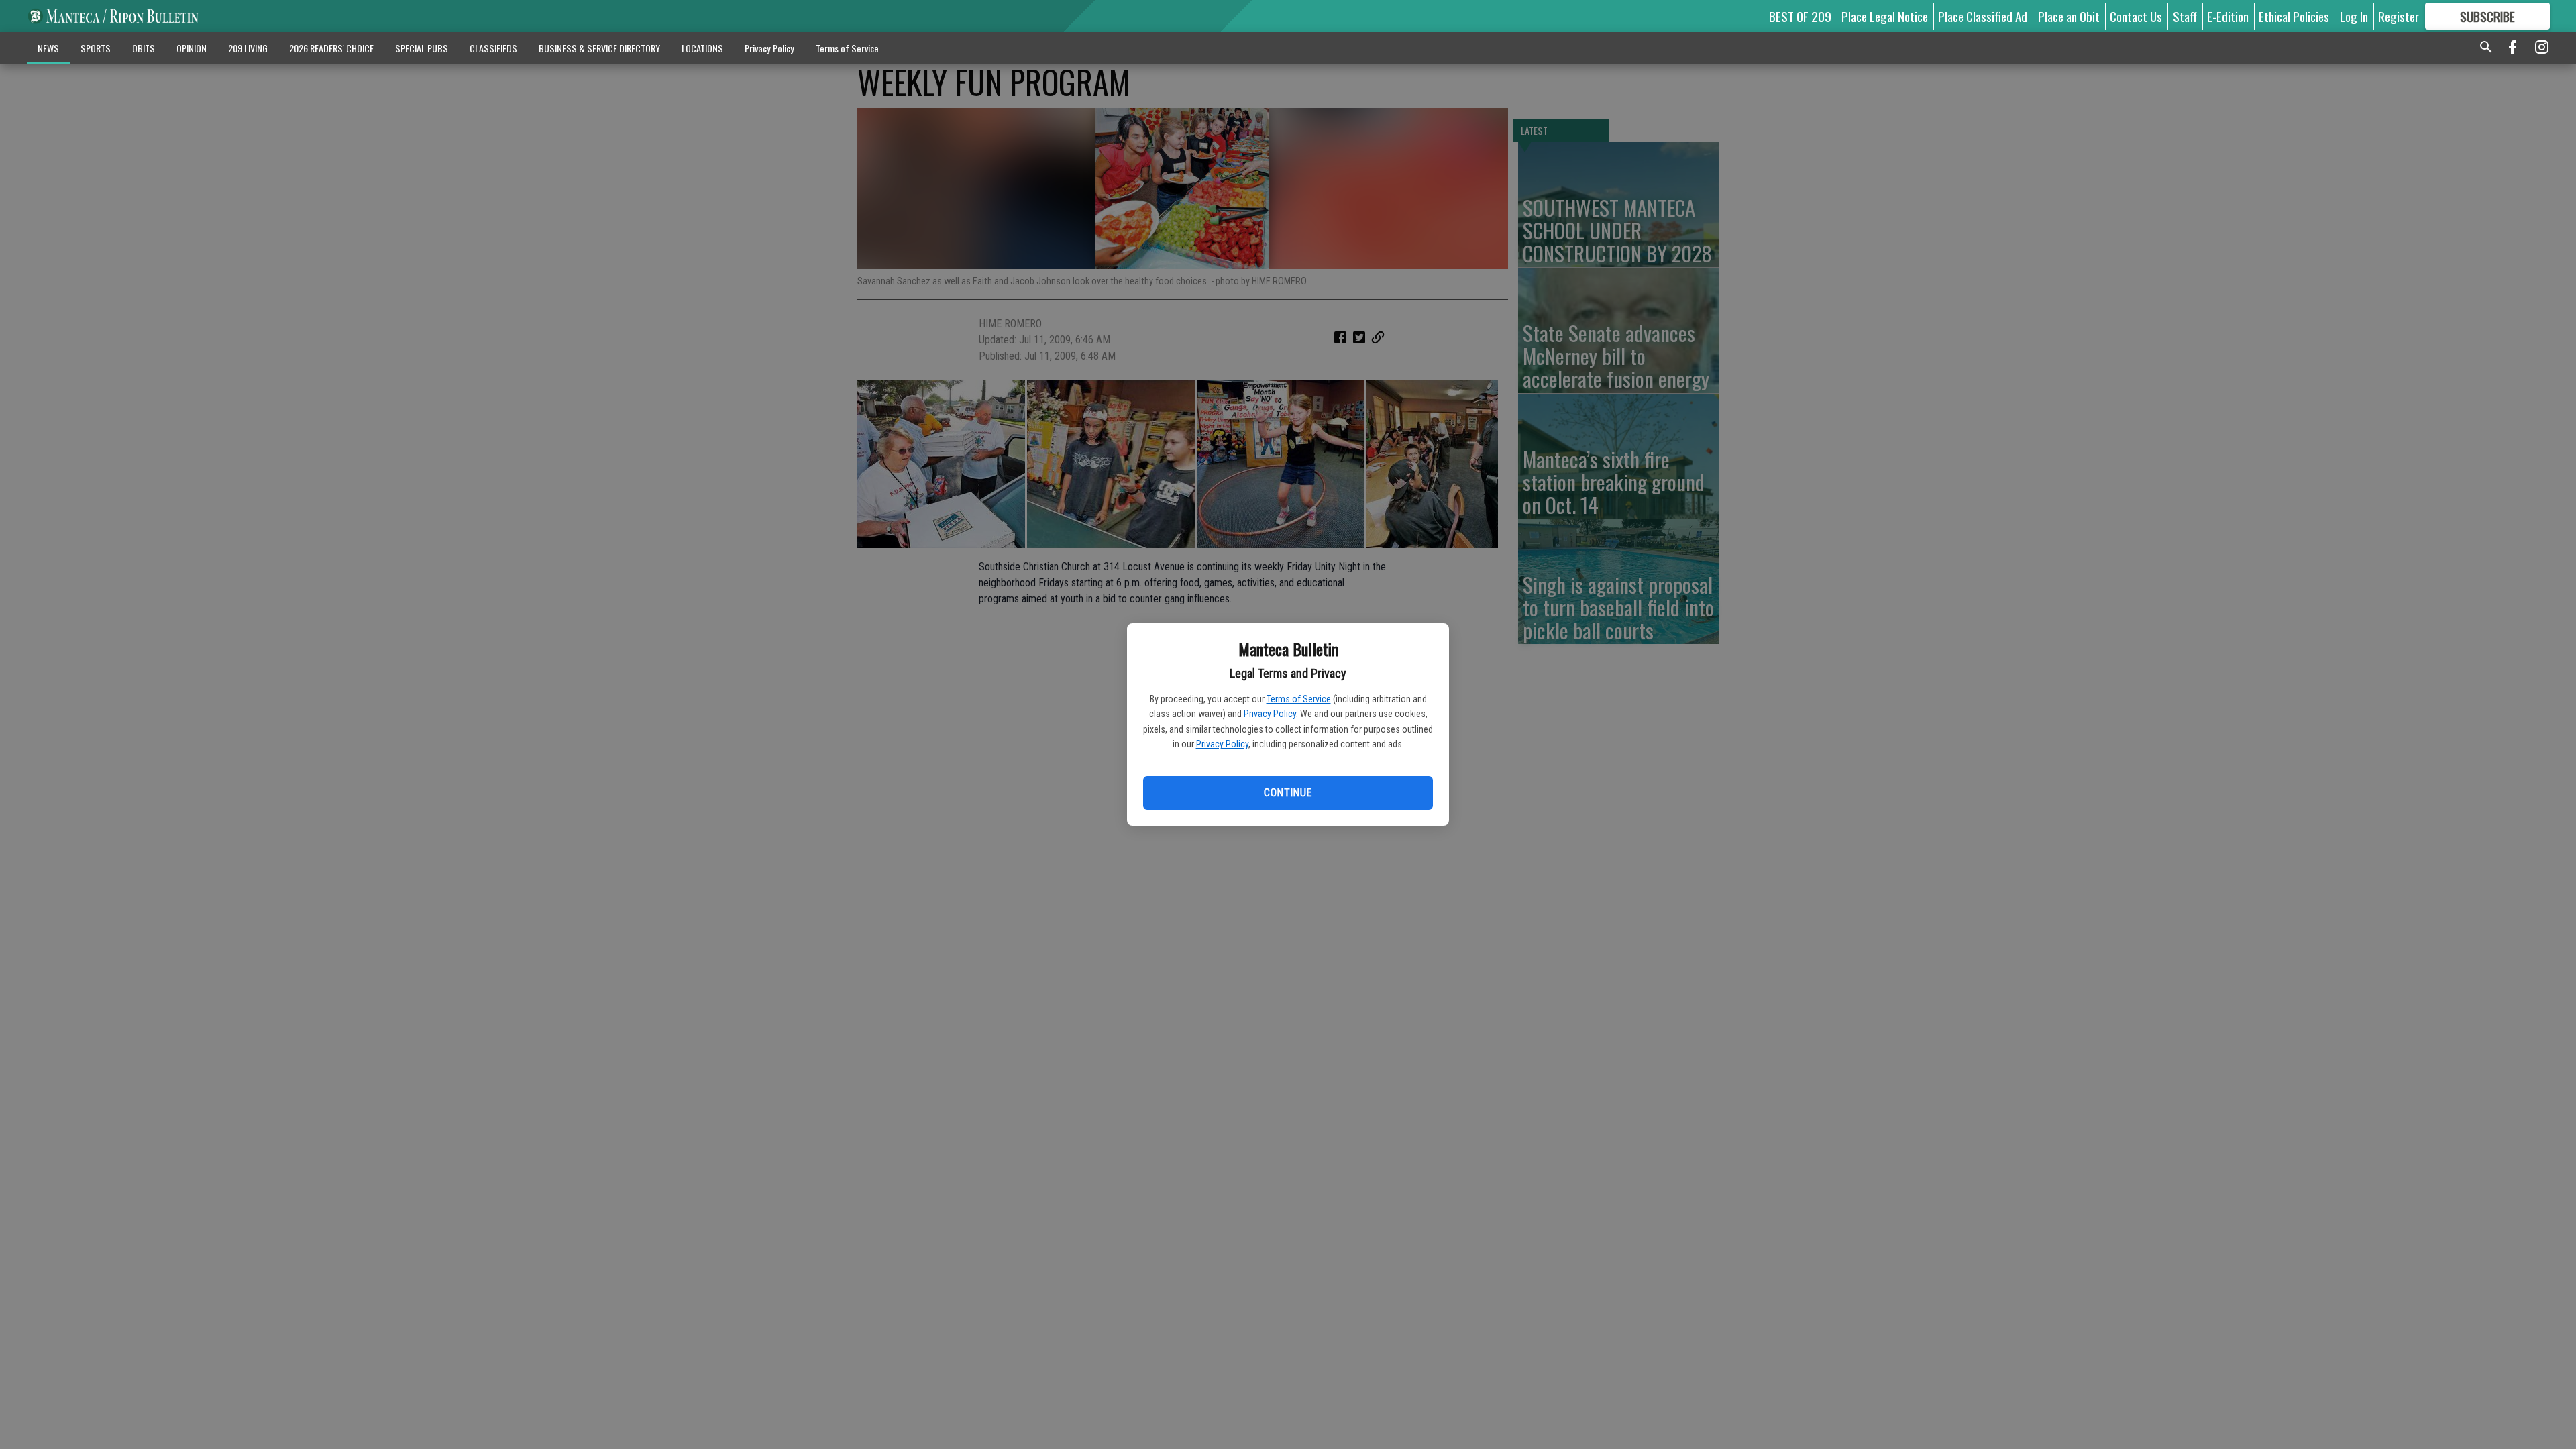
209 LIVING (248, 48)
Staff (2185, 16)
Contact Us (2136, 16)
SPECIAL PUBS (422, 48)
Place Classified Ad (1983, 16)
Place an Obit (2069, 16)
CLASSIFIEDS (493, 48)
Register (2399, 16)
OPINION (192, 48)
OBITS (144, 48)
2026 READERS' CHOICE (331, 48)
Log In (2354, 16)
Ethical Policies (2294, 16)
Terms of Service (1299, 699)
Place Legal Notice (1885, 16)
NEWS (48, 48)
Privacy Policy (1270, 714)
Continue (1288, 793)
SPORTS (96, 48)
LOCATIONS (702, 48)
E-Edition (2228, 16)
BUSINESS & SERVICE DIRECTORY (599, 48)
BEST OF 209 (1800, 16)
